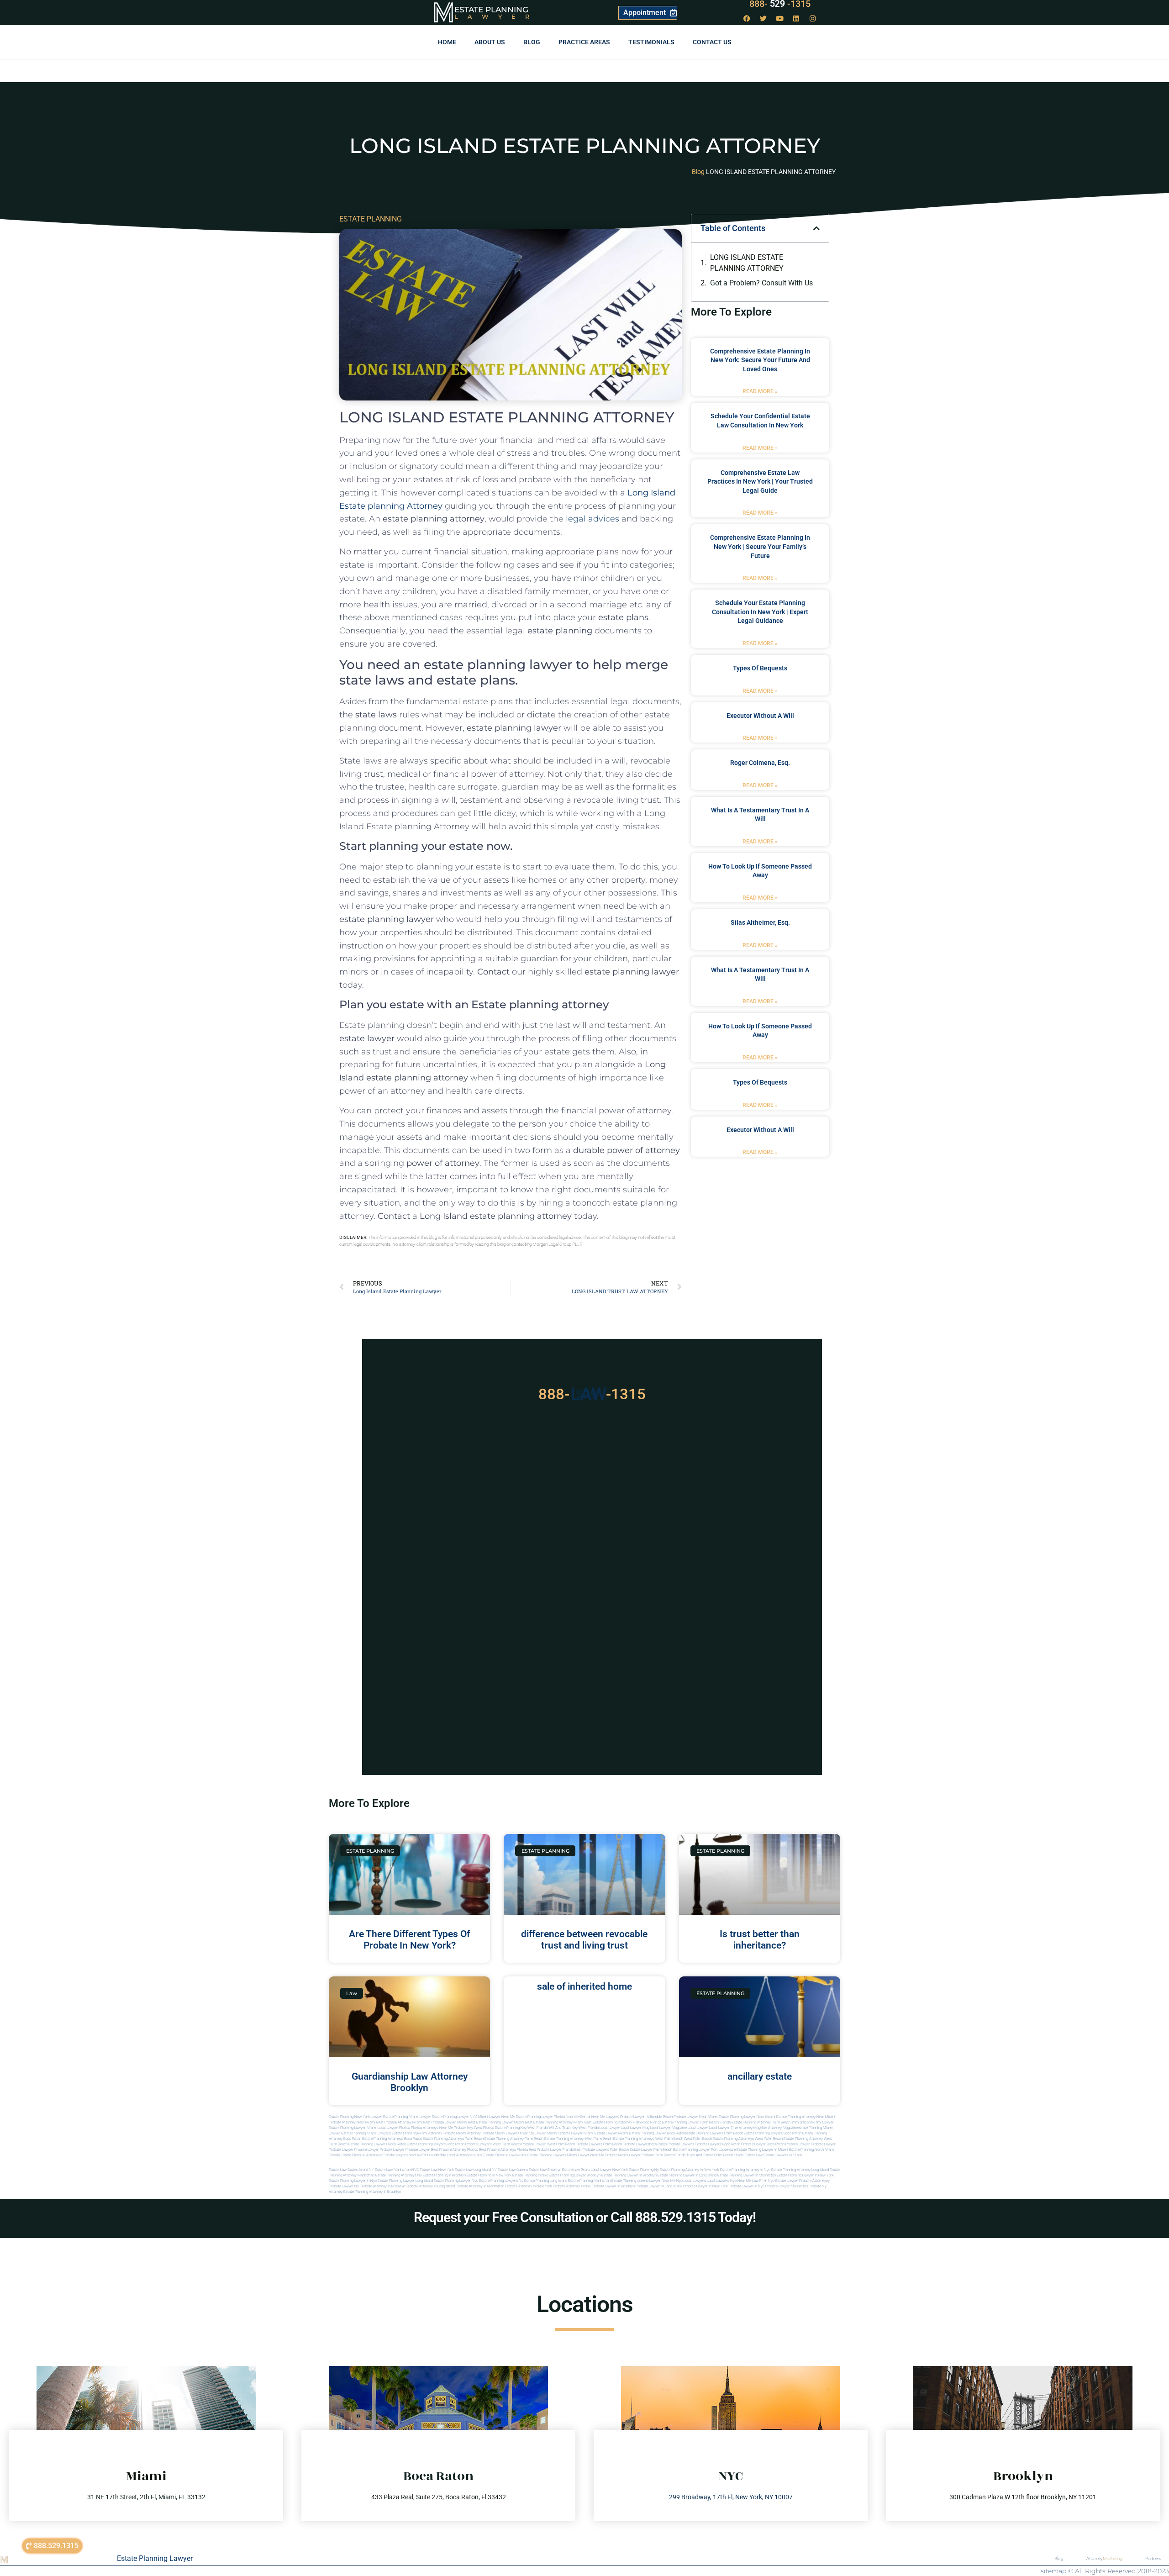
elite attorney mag (745, 2128)
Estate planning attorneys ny (399, 2175)
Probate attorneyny (814, 2181)
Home (447, 42)
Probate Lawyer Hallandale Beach (646, 2117)
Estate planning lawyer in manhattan (747, 2175)
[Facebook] (747, 18)
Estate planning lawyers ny (501, 2181)
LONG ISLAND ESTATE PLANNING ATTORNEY (747, 263)
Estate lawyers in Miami (783, 2155)
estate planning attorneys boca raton (392, 2139)
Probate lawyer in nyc (747, 2186)
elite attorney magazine (779, 2128)
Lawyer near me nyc (666, 2181)
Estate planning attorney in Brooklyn (372, 2192)
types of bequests (760, 668)
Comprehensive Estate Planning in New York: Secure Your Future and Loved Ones (760, 360)
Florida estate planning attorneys (355, 2155)
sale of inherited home (584, 1986)
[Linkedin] (796, 18)
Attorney (1104, 2558)
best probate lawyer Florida (551, 2150)
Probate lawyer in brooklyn (613, 2186)
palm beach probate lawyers (626, 2144)
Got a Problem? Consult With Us (761, 283)
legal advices (592, 519)
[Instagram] (813, 18)
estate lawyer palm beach (651, 2150)
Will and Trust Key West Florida (574, 2128)
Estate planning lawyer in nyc (353, 2181)
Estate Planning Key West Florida (521, 2128)
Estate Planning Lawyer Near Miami (747, 2117)
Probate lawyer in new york (706, 2186)
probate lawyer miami (576, 2133)
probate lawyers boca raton (718, 2144)
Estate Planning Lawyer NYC (455, 2117)
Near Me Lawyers (605, 2117)
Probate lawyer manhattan (787, 2186)
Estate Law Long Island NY (476, 2170)
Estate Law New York (437, 2170)
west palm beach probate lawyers (575, 2144)
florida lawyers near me (403, 2155)
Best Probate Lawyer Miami (445, 2122)
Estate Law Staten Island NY (351, 2170)
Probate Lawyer (798, 2144)
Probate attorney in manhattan (480, 2186)
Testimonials (651, 42)
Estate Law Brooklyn (545, 2170)
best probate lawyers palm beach (602, 2150)
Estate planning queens (630, 2181)
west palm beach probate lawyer (519, 2144)
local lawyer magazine (669, 2128)
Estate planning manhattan (589, 2181)
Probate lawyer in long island (659, 2186)
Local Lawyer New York (609, 2170)
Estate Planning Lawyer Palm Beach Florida (696, 2122)
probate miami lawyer (623, 2155)
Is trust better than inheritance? (760, 1940)
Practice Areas (584, 42)
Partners (1153, 2558)
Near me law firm (752, 2181)
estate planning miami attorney (417, 2133)
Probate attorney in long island (430, 2186)
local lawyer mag (635, 2128)
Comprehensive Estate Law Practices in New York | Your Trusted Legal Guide (760, 482)
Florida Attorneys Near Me (432, 2128)
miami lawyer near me (586, 2155)
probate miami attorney (462, 2133)
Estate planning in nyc (530, 2175)
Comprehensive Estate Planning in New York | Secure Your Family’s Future (760, 546)
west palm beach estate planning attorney (789, 2139)
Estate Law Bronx (576, 2170)
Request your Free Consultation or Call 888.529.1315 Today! (585, 2217)
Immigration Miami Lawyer (813, 2122)
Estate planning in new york (489, 2175)
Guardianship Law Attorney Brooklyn (410, 2082)
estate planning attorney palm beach (514, 2139)
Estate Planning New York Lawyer (355, 2117)
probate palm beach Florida (663, 2155)
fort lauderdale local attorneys (447, 2155)
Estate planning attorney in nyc (745, 2170)
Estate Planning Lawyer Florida (540, 2117)
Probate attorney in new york (529, 2186)
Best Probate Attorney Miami (399, 2122)
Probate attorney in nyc (572, 2186)
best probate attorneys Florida (503, 2150)
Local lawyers (695, 2181)
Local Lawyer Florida (394, 2128)
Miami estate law (748, 2155)
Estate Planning (491, 10)
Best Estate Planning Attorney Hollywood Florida (623, 2122)
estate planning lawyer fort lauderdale (704, 2150)
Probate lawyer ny (344, 2186)
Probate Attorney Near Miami (352, 2122)
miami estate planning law (494, 2155)
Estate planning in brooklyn (444, 2175)
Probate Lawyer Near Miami (696, 2117)
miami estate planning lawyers (541, 2155)
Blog (532, 42)
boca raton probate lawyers (469, 2144)
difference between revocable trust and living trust (584, 1940)
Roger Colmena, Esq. (760, 763)
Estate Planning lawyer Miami (353, 2128)
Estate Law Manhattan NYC (397, 2170)
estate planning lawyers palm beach (714, 2133)
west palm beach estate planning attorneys (719, 2139)
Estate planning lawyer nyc (456, 2181)
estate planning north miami (812, 2150)
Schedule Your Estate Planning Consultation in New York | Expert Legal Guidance (760, 612)
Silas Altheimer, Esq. (760, 922)
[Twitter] (764, 18)
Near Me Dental (578, 2117)
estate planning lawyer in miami (762, 2150)
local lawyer (610, 2128)
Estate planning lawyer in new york (805, 2175)
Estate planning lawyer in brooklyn (629, 2175)
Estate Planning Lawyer (155, 2558)
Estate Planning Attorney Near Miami (806, 2117)
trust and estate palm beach (710, 2155)
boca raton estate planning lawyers (417, 2144)
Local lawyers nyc (722, 2181)
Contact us (712, 42)
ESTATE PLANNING (371, 219)
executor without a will (760, 716)
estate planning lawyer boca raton (657, 2133)
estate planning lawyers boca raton (773, 2133)
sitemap (1053, 2571)
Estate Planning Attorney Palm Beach (761, 2122)
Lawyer (497, 16)
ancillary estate (760, 2076)
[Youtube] (780, 18)
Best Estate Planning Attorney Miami (554, 2122)
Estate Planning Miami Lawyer (407, 2117)
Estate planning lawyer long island (405, 2181)
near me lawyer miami (539, 2133)
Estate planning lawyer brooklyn (575, 2175)
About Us (490, 42)
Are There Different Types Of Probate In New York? (409, 1940)
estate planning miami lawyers (366, 2133)
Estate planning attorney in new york (690, 2170)
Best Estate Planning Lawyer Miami (496, 2122)
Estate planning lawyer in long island (687, 2175)
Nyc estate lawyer (783, 2181)
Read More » (760, 391)
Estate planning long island (546, 2181)
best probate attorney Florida (455, 2150)
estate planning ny (644, 2170)
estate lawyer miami (611, 2133)
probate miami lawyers (500, 2133)
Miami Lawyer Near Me (497, 2117)
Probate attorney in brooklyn (382, 2186)
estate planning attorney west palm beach (578, 2139)
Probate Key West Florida (474, 2128)
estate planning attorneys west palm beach (648, 2139)
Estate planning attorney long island (800, 2170)
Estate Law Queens (513, 2170)
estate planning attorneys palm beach (453, 2139)
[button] (816, 228)
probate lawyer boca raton (763, 2144)
